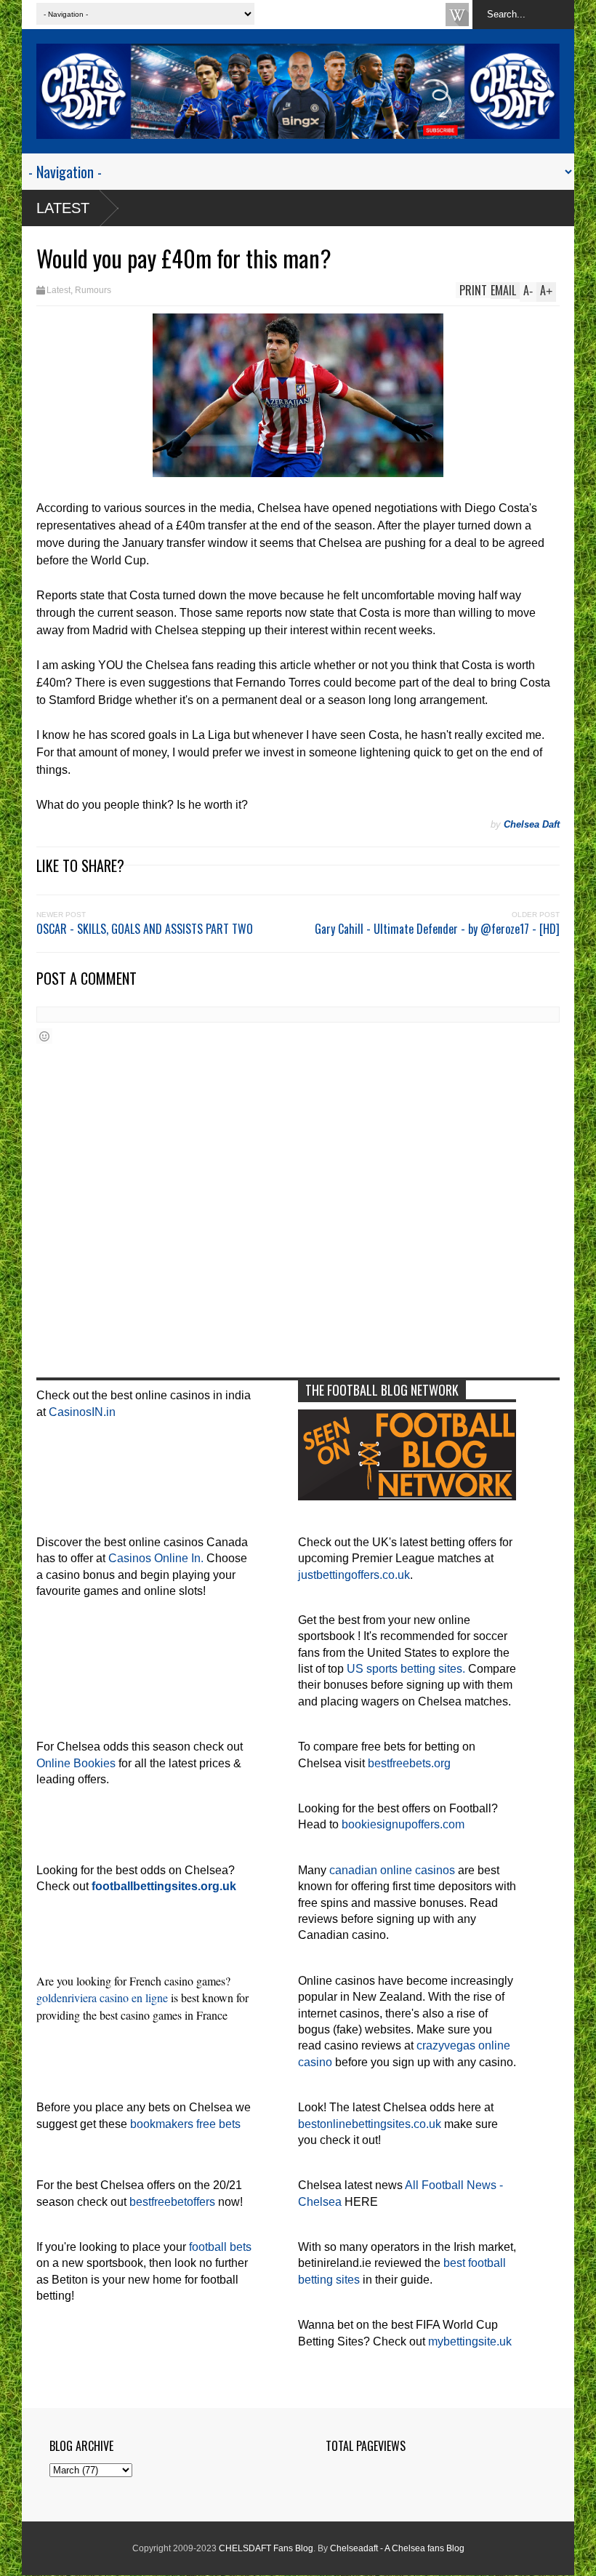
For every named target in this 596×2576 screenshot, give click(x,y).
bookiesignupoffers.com (403, 1824)
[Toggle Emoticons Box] (44, 1036)
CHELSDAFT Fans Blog (266, 2548)
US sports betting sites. (406, 1669)
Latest (63, 208)
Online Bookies (76, 1763)
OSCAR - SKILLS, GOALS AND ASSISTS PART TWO (145, 929)
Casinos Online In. (156, 1558)
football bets (220, 2247)
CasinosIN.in (82, 1412)
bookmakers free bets (185, 2124)
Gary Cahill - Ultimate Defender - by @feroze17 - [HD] (437, 929)
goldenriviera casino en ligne (102, 1997)
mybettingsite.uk (470, 2341)
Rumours (93, 290)
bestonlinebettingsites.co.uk (370, 2124)
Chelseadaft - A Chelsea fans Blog (397, 2548)
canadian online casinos (392, 1870)
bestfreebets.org (409, 1763)
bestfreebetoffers (172, 2202)
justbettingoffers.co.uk (354, 1575)
